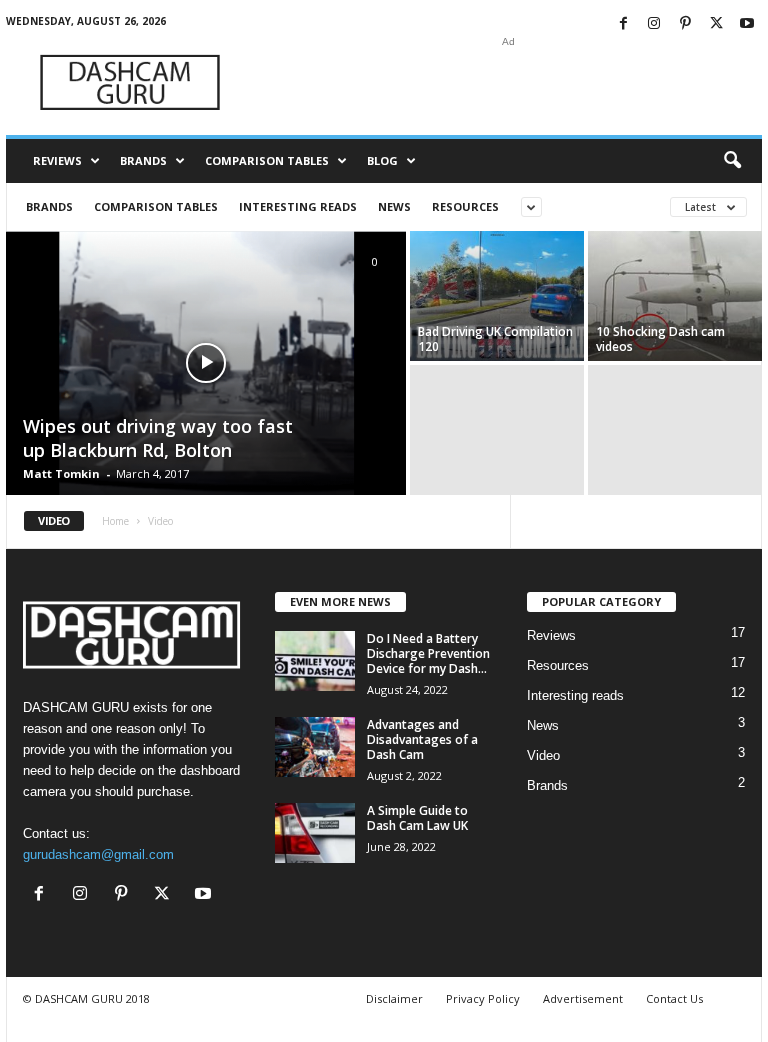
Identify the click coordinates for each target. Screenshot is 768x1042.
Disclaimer (394, 998)
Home (115, 521)
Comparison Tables (267, 160)
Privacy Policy (483, 998)
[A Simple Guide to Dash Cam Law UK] (315, 833)
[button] (732, 161)
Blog (382, 160)
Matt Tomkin (61, 473)
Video (543, 755)
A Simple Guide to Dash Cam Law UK (417, 818)
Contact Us (674, 998)
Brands (143, 160)
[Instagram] (654, 24)
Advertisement (583, 998)
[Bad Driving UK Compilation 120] (497, 296)
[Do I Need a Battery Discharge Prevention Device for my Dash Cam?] (315, 661)
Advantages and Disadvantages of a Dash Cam (422, 739)
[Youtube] (747, 24)
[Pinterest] (685, 24)
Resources (465, 206)
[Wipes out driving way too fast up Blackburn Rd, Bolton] (206, 365)
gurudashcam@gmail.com (98, 854)
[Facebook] (623, 24)
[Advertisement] (508, 82)
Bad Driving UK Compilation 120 (495, 339)
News (394, 206)
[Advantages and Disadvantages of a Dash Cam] (315, 747)
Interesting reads (298, 206)
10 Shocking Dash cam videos (660, 339)
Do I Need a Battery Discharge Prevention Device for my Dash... (428, 653)
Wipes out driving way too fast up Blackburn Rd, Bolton (158, 438)
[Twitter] (716, 24)
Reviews (57, 160)
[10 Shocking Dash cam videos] (675, 296)
